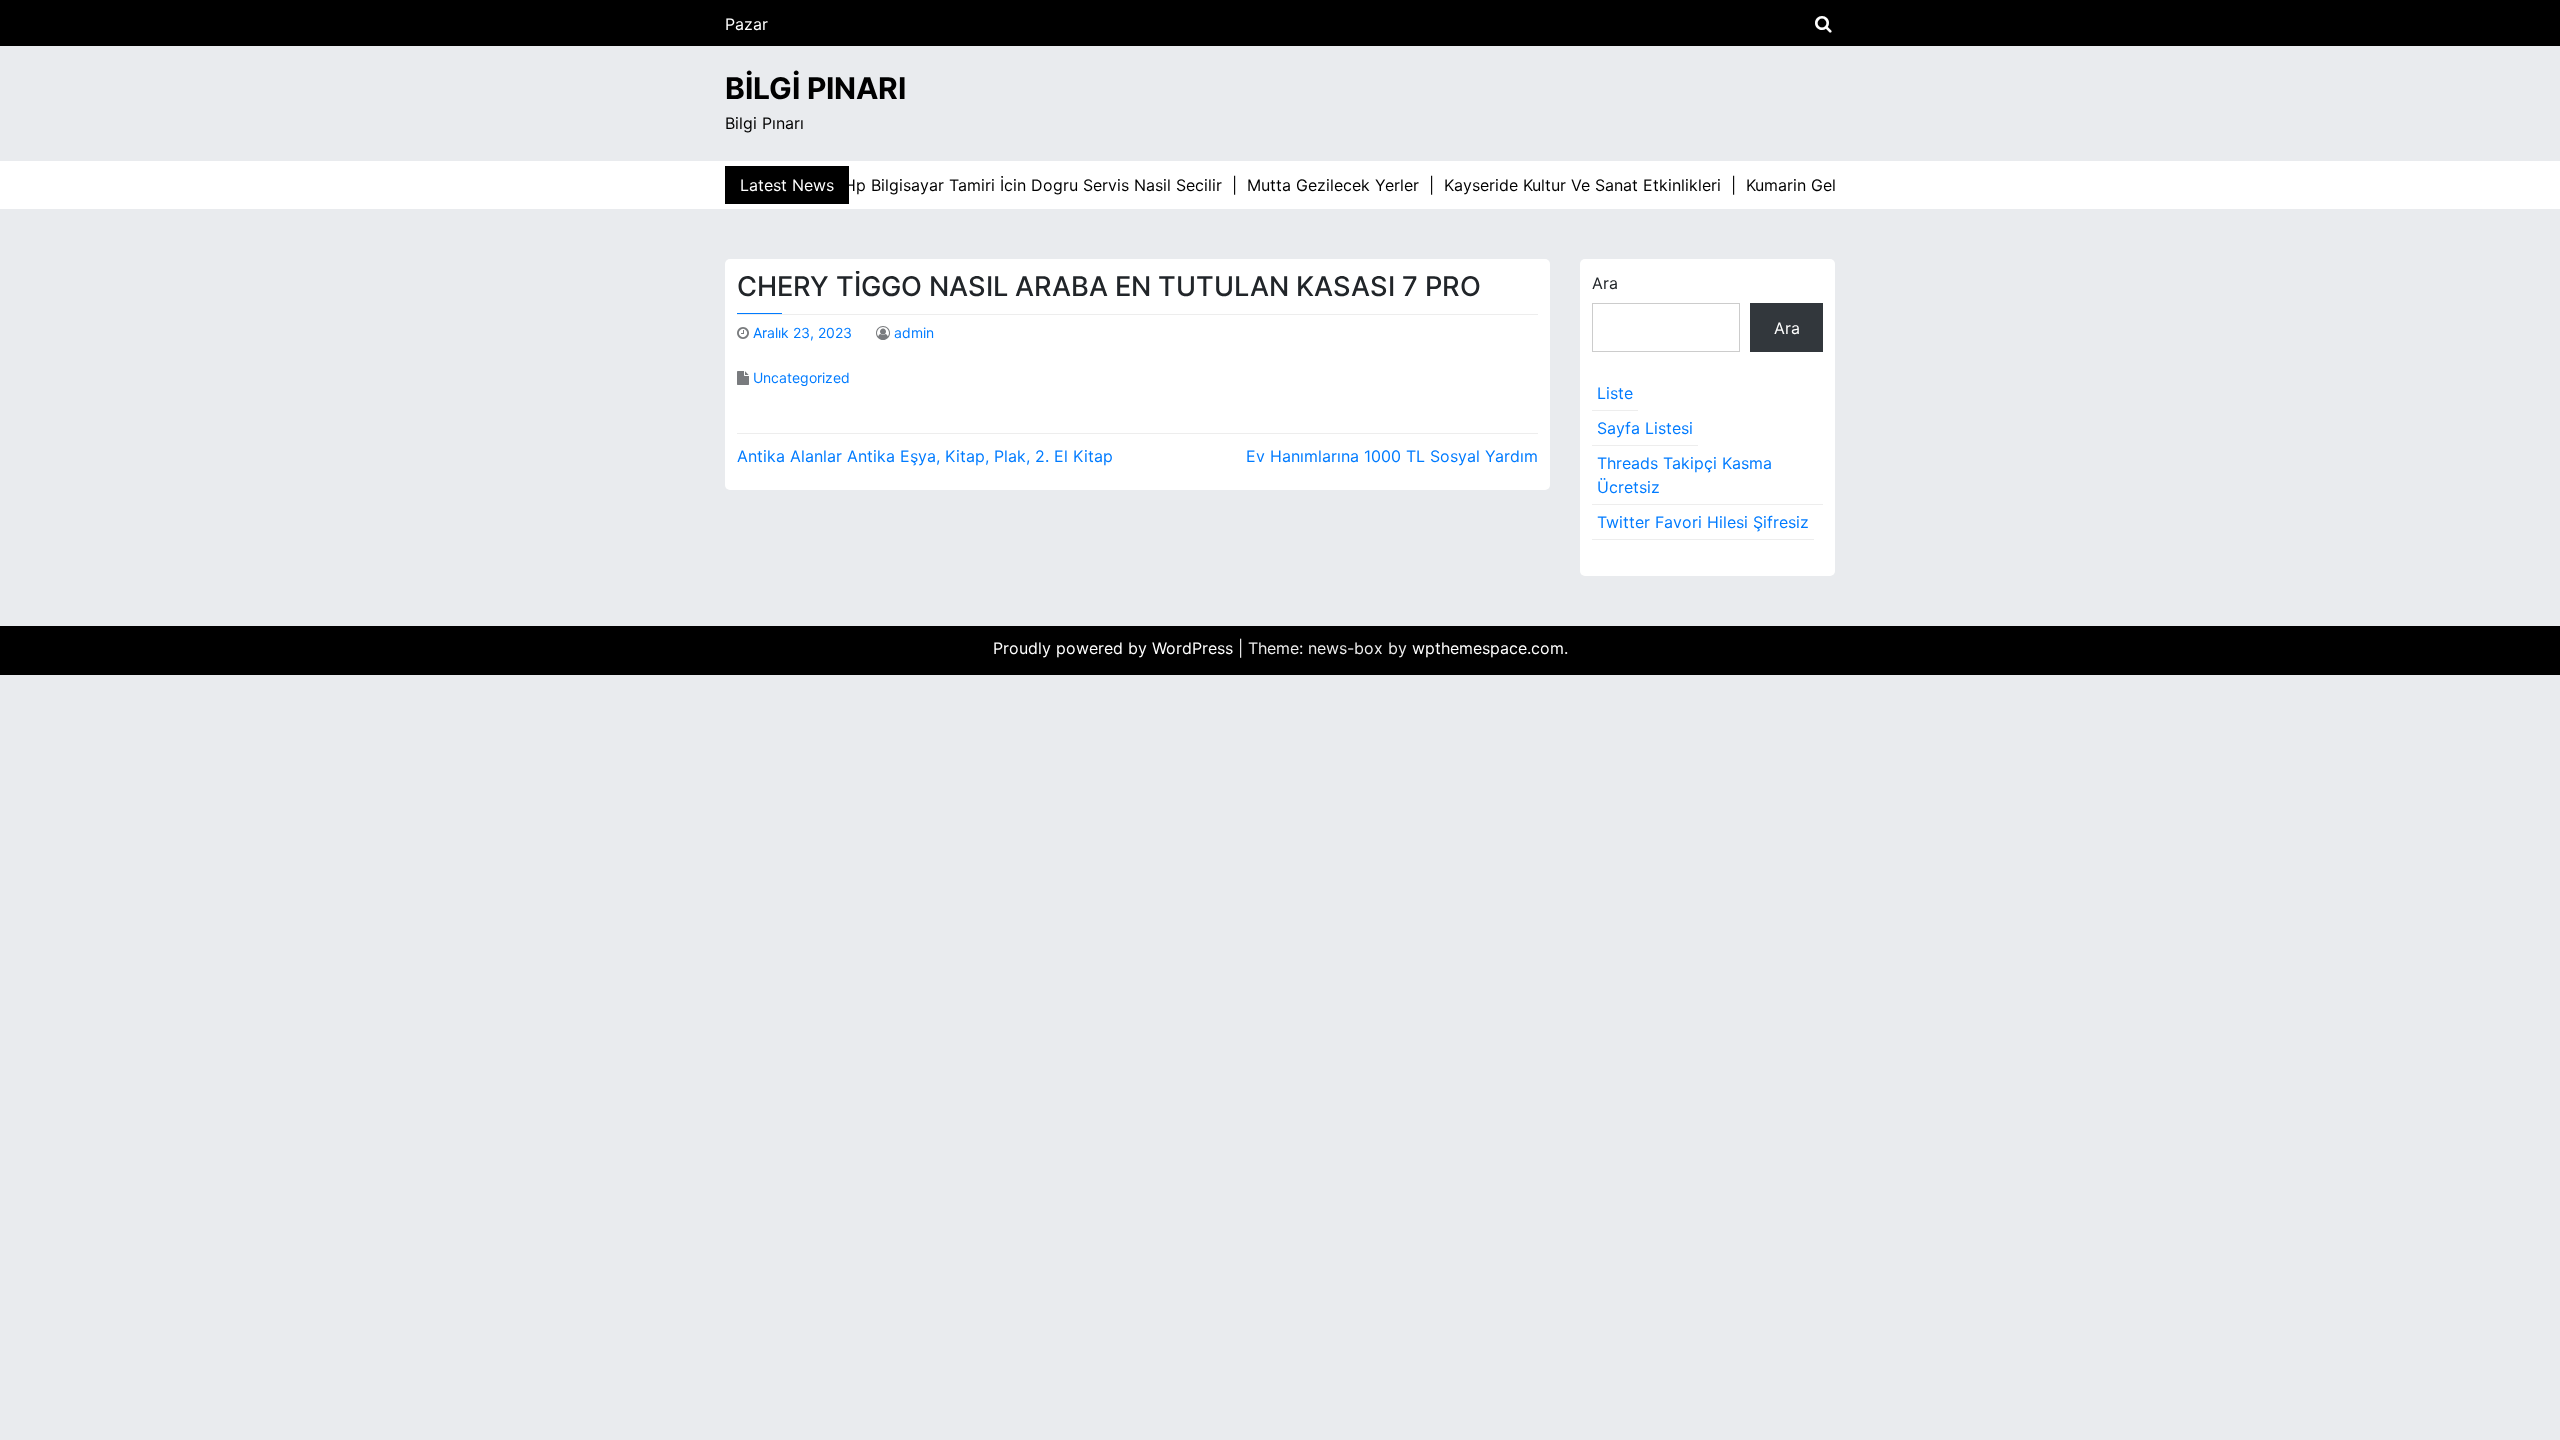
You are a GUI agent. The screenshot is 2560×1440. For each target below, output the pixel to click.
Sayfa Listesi (1645, 428)
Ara (1605, 283)
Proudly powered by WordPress (1115, 648)
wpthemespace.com (1488, 648)
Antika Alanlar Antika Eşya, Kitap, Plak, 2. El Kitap (925, 456)
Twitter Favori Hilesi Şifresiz (1703, 522)
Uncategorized (801, 377)
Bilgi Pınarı (815, 88)
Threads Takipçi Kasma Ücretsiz (1684, 475)
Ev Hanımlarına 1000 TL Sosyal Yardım (1392, 456)
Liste (1615, 393)
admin (914, 332)
